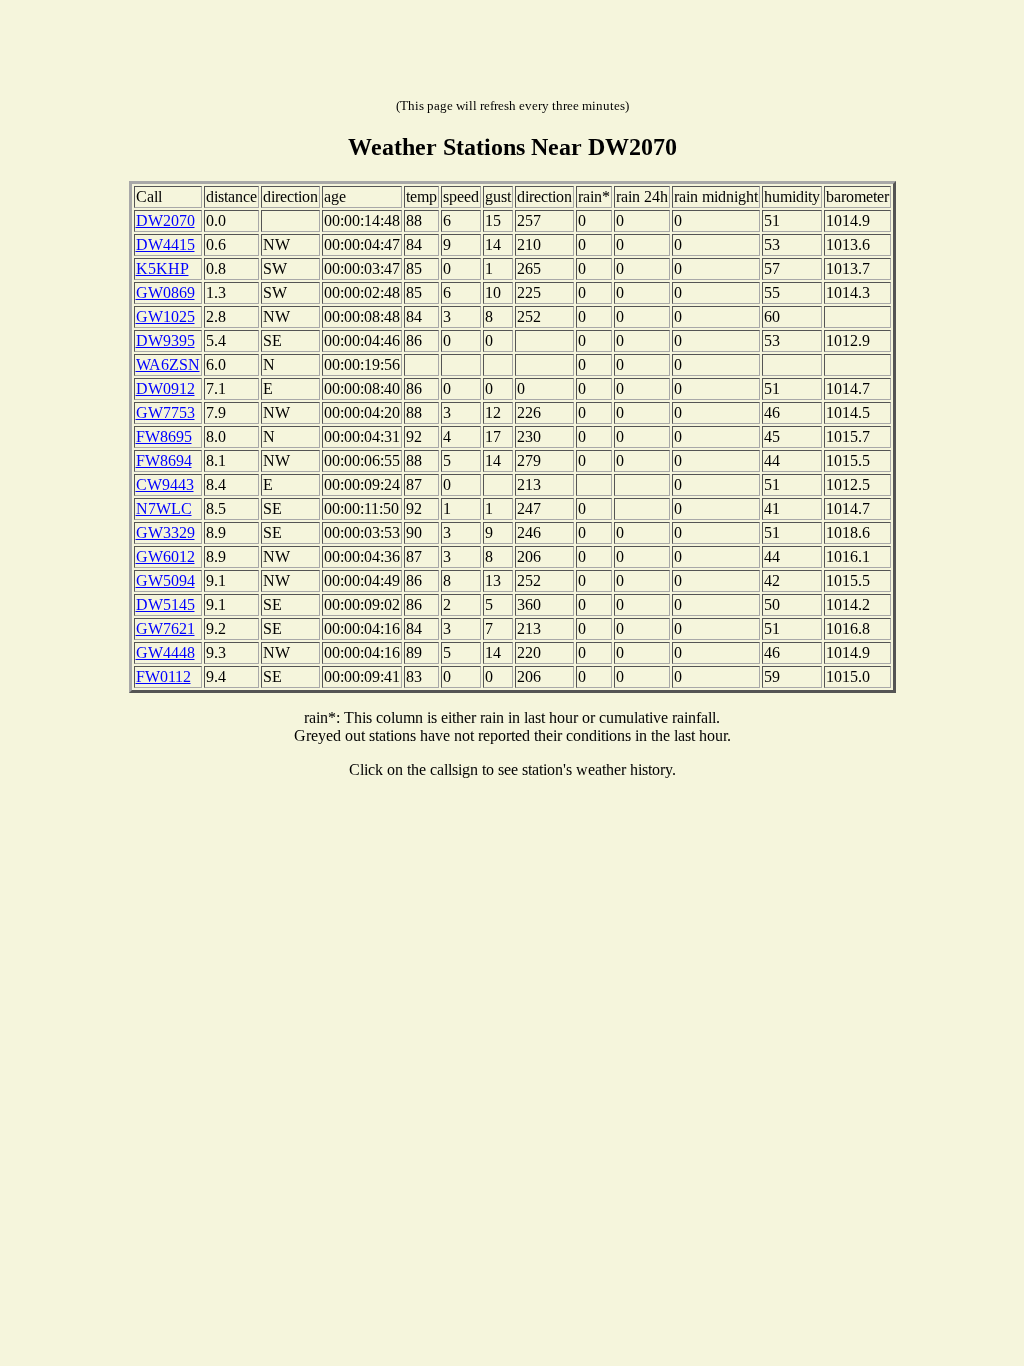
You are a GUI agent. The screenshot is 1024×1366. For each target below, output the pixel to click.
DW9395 (165, 340)
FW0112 (163, 676)
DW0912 (165, 388)
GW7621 (165, 628)
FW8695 (164, 436)
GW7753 (165, 412)
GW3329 (165, 532)
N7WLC (164, 508)
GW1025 (165, 316)
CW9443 (165, 484)
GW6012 (165, 556)
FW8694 (164, 460)
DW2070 (165, 220)
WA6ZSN (168, 364)
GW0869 (165, 292)
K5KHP (162, 268)
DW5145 (165, 604)
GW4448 (165, 652)
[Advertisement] (512, 53)
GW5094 (165, 580)
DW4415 (165, 244)
